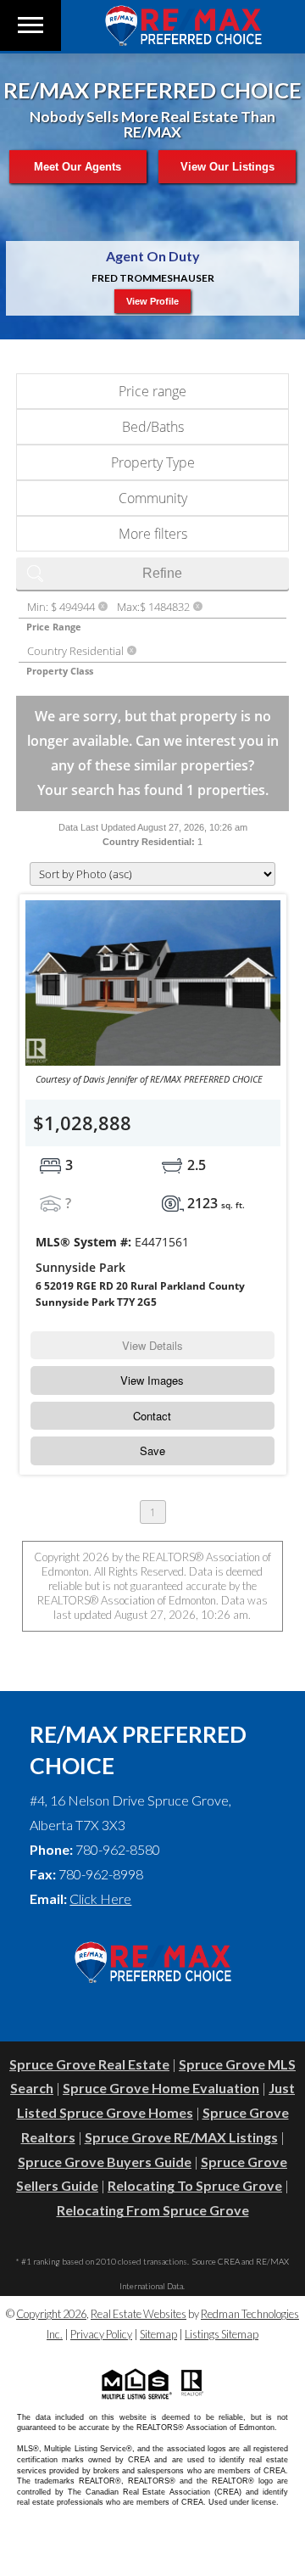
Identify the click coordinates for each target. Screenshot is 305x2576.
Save (152, 1450)
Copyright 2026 (51, 2314)
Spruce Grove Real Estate (89, 2064)
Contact (152, 1416)
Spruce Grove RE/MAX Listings (181, 2137)
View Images (152, 1380)
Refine (162, 573)
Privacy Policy (101, 2334)
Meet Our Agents (78, 167)
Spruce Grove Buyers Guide (105, 2162)
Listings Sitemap (222, 2334)
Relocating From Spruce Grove (153, 2210)
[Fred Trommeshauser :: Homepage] (183, 40)
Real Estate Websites (139, 2314)
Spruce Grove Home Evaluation (161, 2088)
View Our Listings (227, 167)
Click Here (100, 1898)
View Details (152, 1345)
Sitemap (158, 2334)
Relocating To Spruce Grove (195, 2185)
